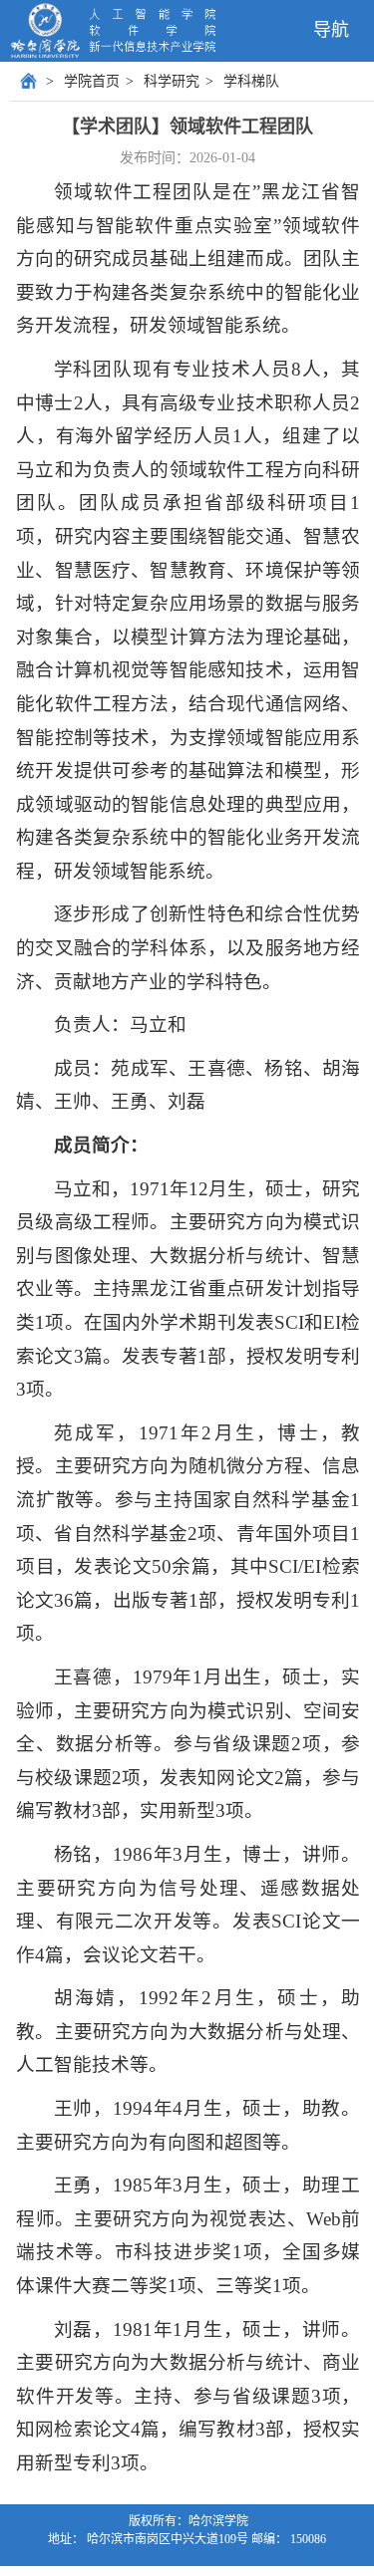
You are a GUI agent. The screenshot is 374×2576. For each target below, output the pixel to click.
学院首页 (92, 81)
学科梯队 (251, 81)
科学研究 (172, 81)
